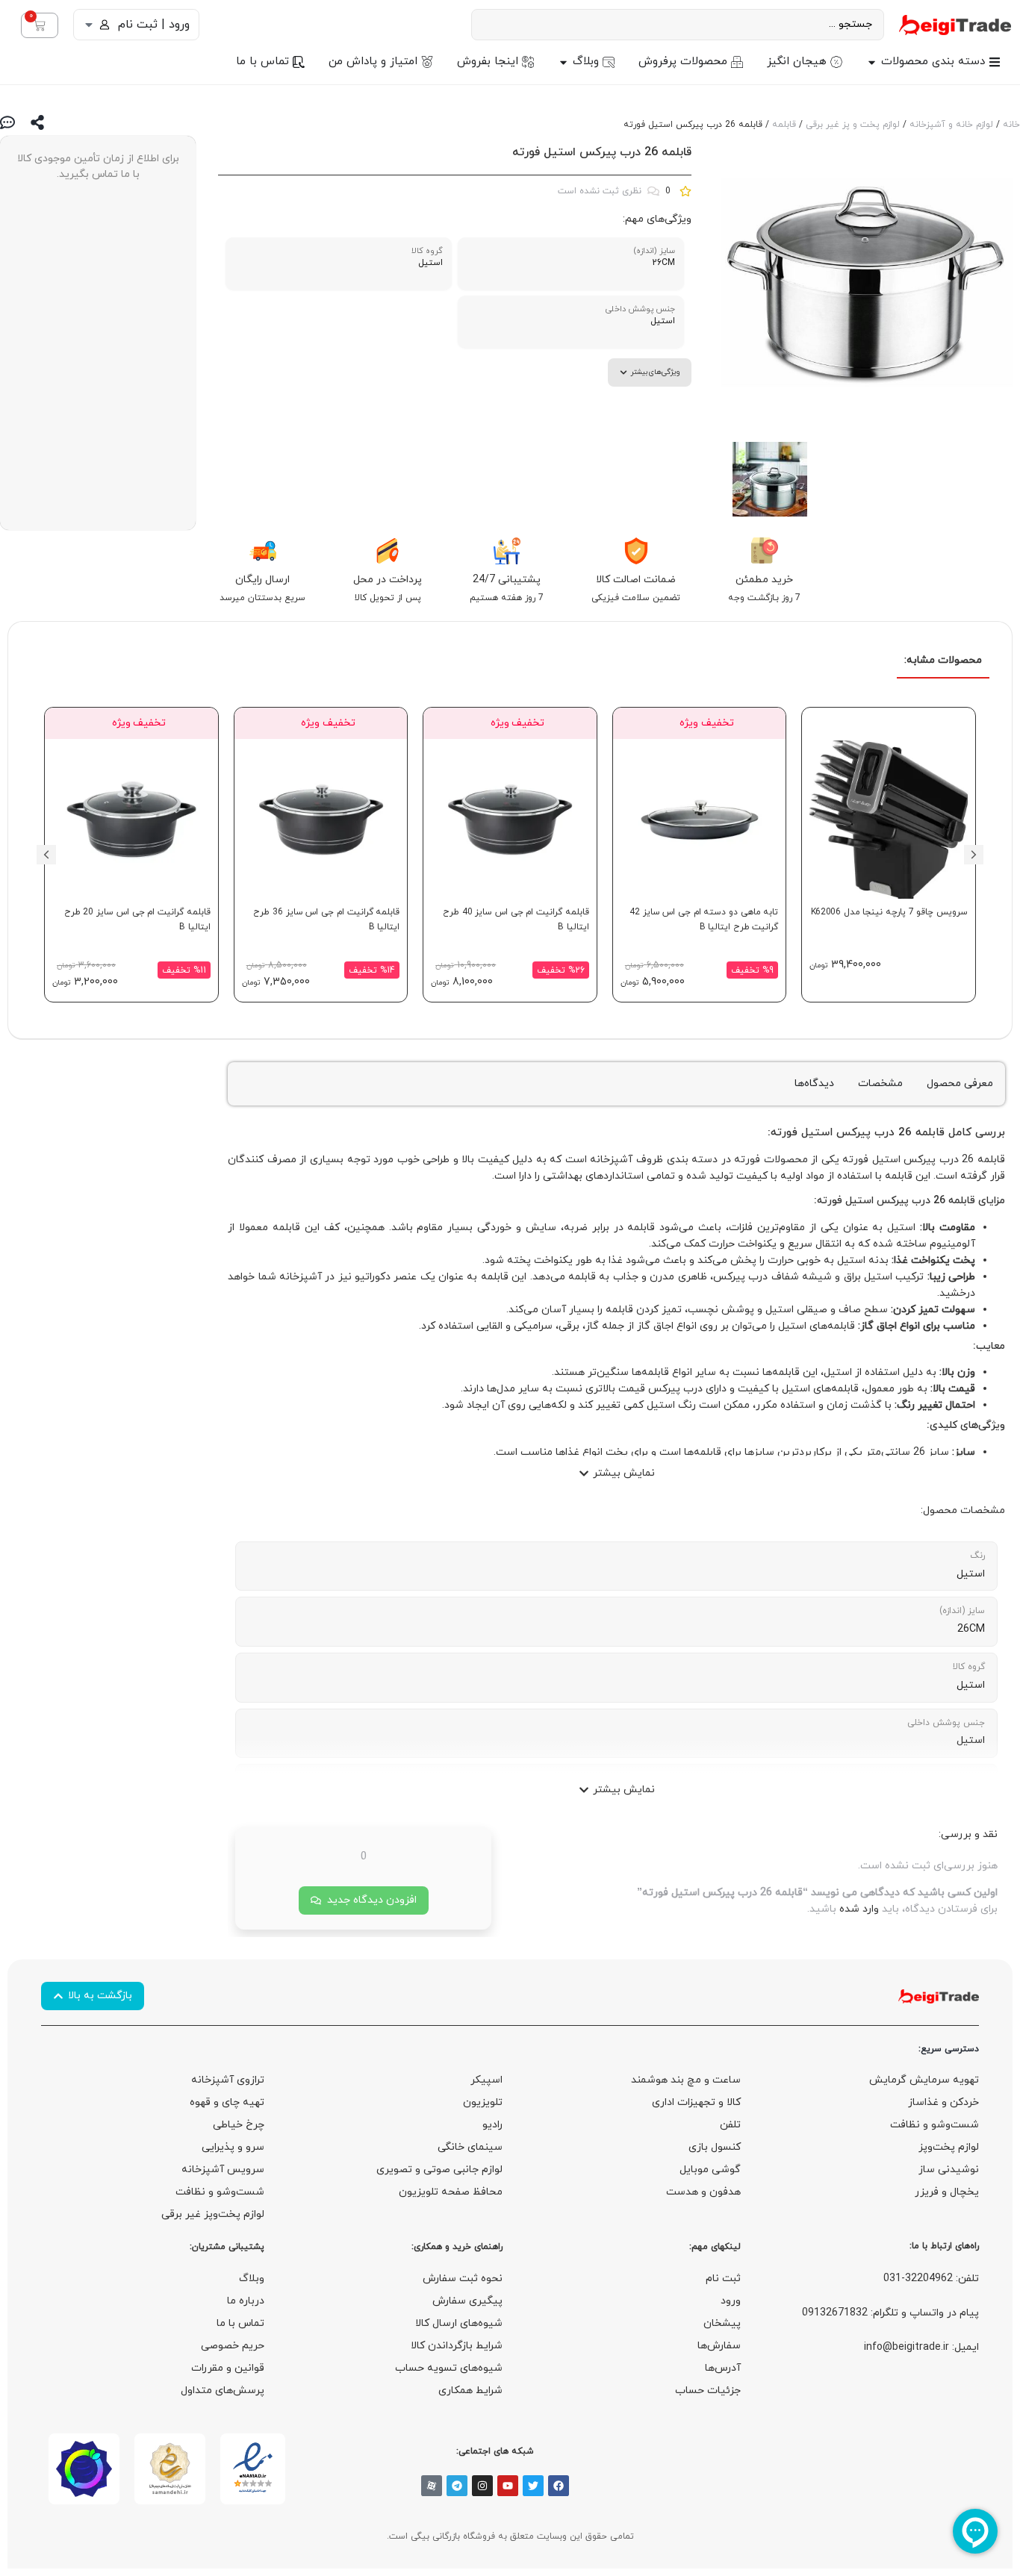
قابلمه (784, 125)
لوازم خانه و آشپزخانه (951, 125)
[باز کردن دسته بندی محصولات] (872, 62)
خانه (1011, 125)
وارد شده (859, 1909)
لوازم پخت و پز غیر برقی (853, 125)
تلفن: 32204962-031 (931, 2279)
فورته (784, 1133)
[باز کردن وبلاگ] (563, 62)
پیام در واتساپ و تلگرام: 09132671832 (890, 2313)
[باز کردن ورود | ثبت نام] (89, 25)
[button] (974, 855)
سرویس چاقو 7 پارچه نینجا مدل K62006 (889, 912)
